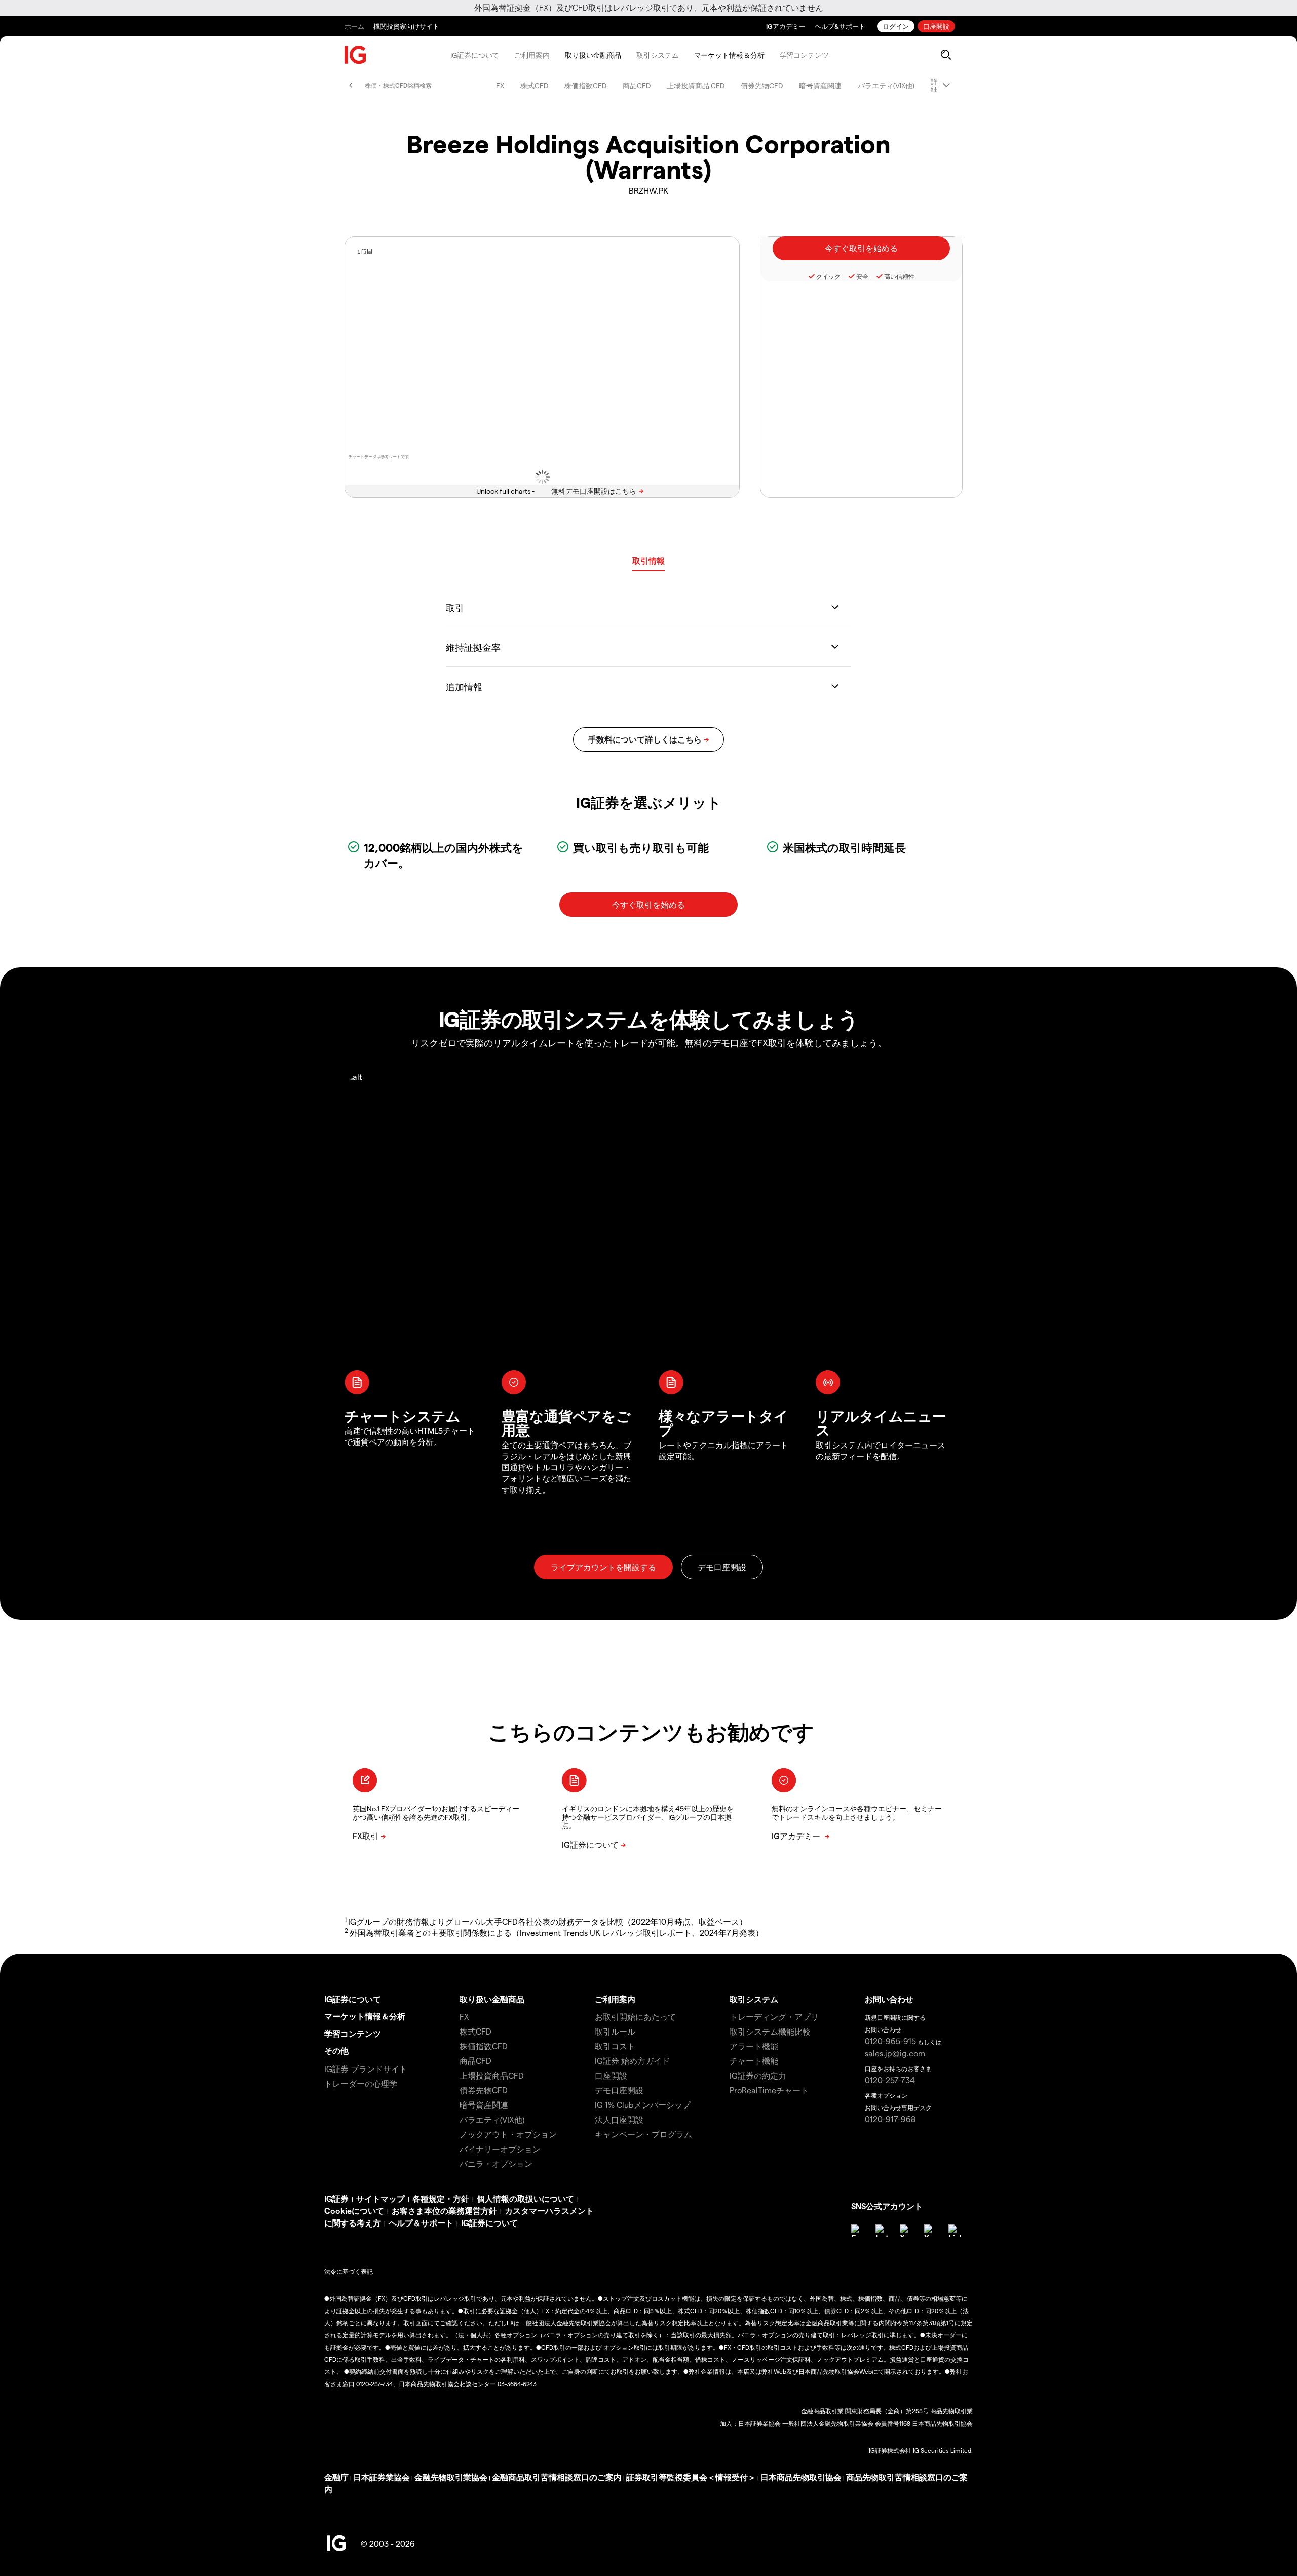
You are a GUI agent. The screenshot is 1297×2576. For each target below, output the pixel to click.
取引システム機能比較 (770, 2031)
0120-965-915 (890, 2041)
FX (500, 85)
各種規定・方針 (441, 2198)
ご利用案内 (532, 55)
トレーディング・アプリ (774, 2017)
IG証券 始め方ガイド (632, 2061)
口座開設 (936, 26)
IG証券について (475, 55)
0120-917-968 (890, 2119)
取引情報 (648, 560)
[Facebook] (857, 2231)
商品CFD (637, 85)
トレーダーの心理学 (361, 2083)
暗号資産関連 (820, 85)
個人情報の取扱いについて (525, 2198)
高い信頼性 (899, 276)
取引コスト (615, 2046)
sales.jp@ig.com (895, 2053)
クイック (828, 276)
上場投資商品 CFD (696, 85)
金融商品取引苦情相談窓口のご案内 (557, 2477)
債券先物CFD (762, 85)
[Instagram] (882, 2231)
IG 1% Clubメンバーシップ (643, 2105)
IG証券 (336, 2198)
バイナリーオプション (500, 2149)
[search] (946, 55)
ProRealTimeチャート (769, 2090)
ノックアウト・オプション (508, 2134)
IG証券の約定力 (758, 2075)
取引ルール (615, 2031)
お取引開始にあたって (635, 2017)
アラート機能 (754, 2046)
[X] (906, 2231)
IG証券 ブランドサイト (366, 2069)
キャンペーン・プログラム (643, 2134)
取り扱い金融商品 (593, 55)
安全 (862, 276)
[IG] (356, 55)
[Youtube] (930, 2231)
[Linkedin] (955, 2231)
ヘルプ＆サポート (421, 2223)
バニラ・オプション (496, 2163)
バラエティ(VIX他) (886, 85)
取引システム (657, 55)
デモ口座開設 (619, 2090)
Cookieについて (354, 2211)
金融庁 (336, 2477)
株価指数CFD (585, 85)
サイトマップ (380, 2198)
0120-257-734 (890, 2080)
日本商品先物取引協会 (801, 2477)
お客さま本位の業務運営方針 (444, 2211)
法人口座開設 (619, 2119)
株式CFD (534, 85)
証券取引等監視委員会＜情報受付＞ (691, 2477)
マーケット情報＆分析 (729, 55)
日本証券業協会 (382, 2477)
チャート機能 (754, 2061)
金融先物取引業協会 (451, 2477)
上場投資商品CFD (492, 2075)
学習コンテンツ (804, 55)
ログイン (896, 26)
